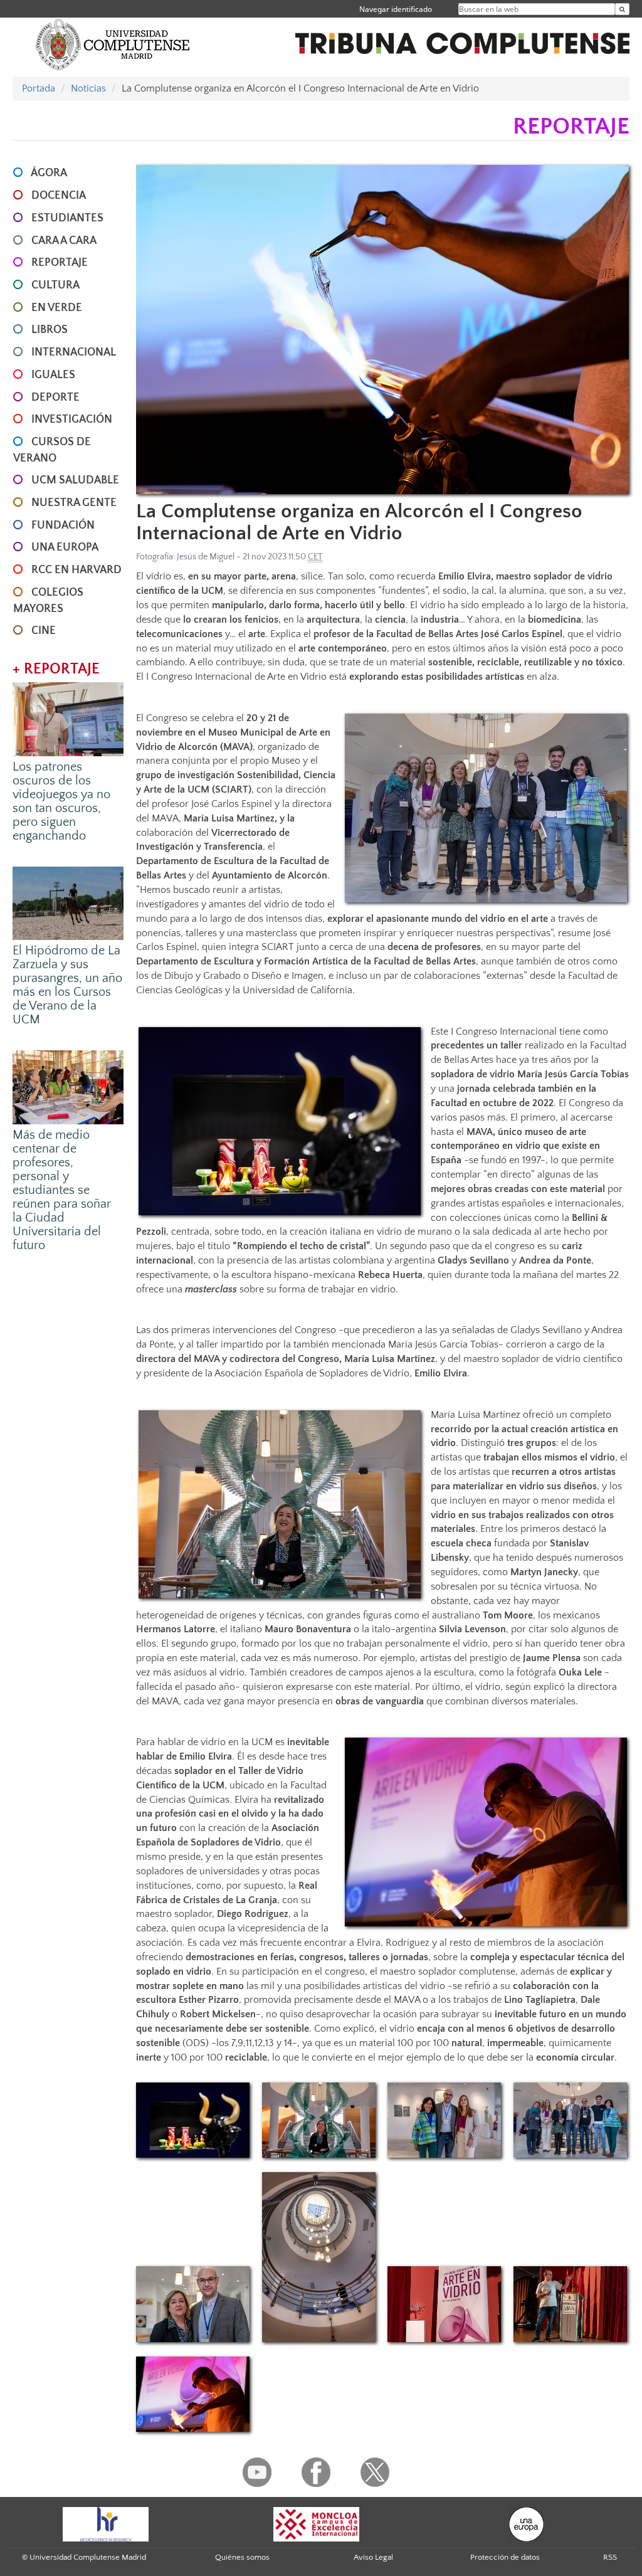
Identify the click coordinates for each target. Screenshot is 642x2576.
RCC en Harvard (76, 570)
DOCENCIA (59, 196)
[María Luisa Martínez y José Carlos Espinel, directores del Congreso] (193, 2304)
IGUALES (53, 375)
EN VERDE (57, 308)
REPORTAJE (60, 263)
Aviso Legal (373, 2557)
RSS (610, 2557)
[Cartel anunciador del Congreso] (444, 2304)
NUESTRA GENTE (74, 503)
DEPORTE (55, 398)
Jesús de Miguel (206, 557)
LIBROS (50, 330)
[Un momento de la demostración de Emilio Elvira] (193, 2394)
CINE (44, 631)
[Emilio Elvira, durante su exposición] (570, 2304)
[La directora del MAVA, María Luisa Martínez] (319, 2120)
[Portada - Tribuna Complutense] (462, 36)
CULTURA (55, 285)
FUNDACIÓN (63, 525)
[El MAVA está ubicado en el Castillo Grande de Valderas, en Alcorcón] (319, 2257)
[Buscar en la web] (622, 9)
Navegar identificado (396, 9)
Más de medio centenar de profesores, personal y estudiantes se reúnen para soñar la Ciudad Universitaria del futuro (62, 1190)
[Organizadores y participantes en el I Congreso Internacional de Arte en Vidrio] (570, 2120)
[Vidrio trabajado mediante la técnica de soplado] (382, 330)
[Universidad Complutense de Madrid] (113, 44)
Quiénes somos (242, 2557)
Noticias (88, 88)
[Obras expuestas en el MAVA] (193, 2120)
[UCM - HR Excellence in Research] (106, 2523)
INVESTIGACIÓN (72, 420)
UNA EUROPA (65, 547)
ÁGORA (49, 173)
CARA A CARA (64, 241)
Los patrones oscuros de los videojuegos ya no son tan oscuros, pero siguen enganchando (61, 801)
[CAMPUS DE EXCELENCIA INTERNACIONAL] (317, 2523)
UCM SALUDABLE (75, 480)
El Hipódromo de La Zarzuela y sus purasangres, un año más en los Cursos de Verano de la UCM (67, 985)
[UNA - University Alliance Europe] (526, 2523)
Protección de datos (505, 2557)
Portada (39, 88)
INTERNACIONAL (74, 352)
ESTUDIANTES (67, 218)
